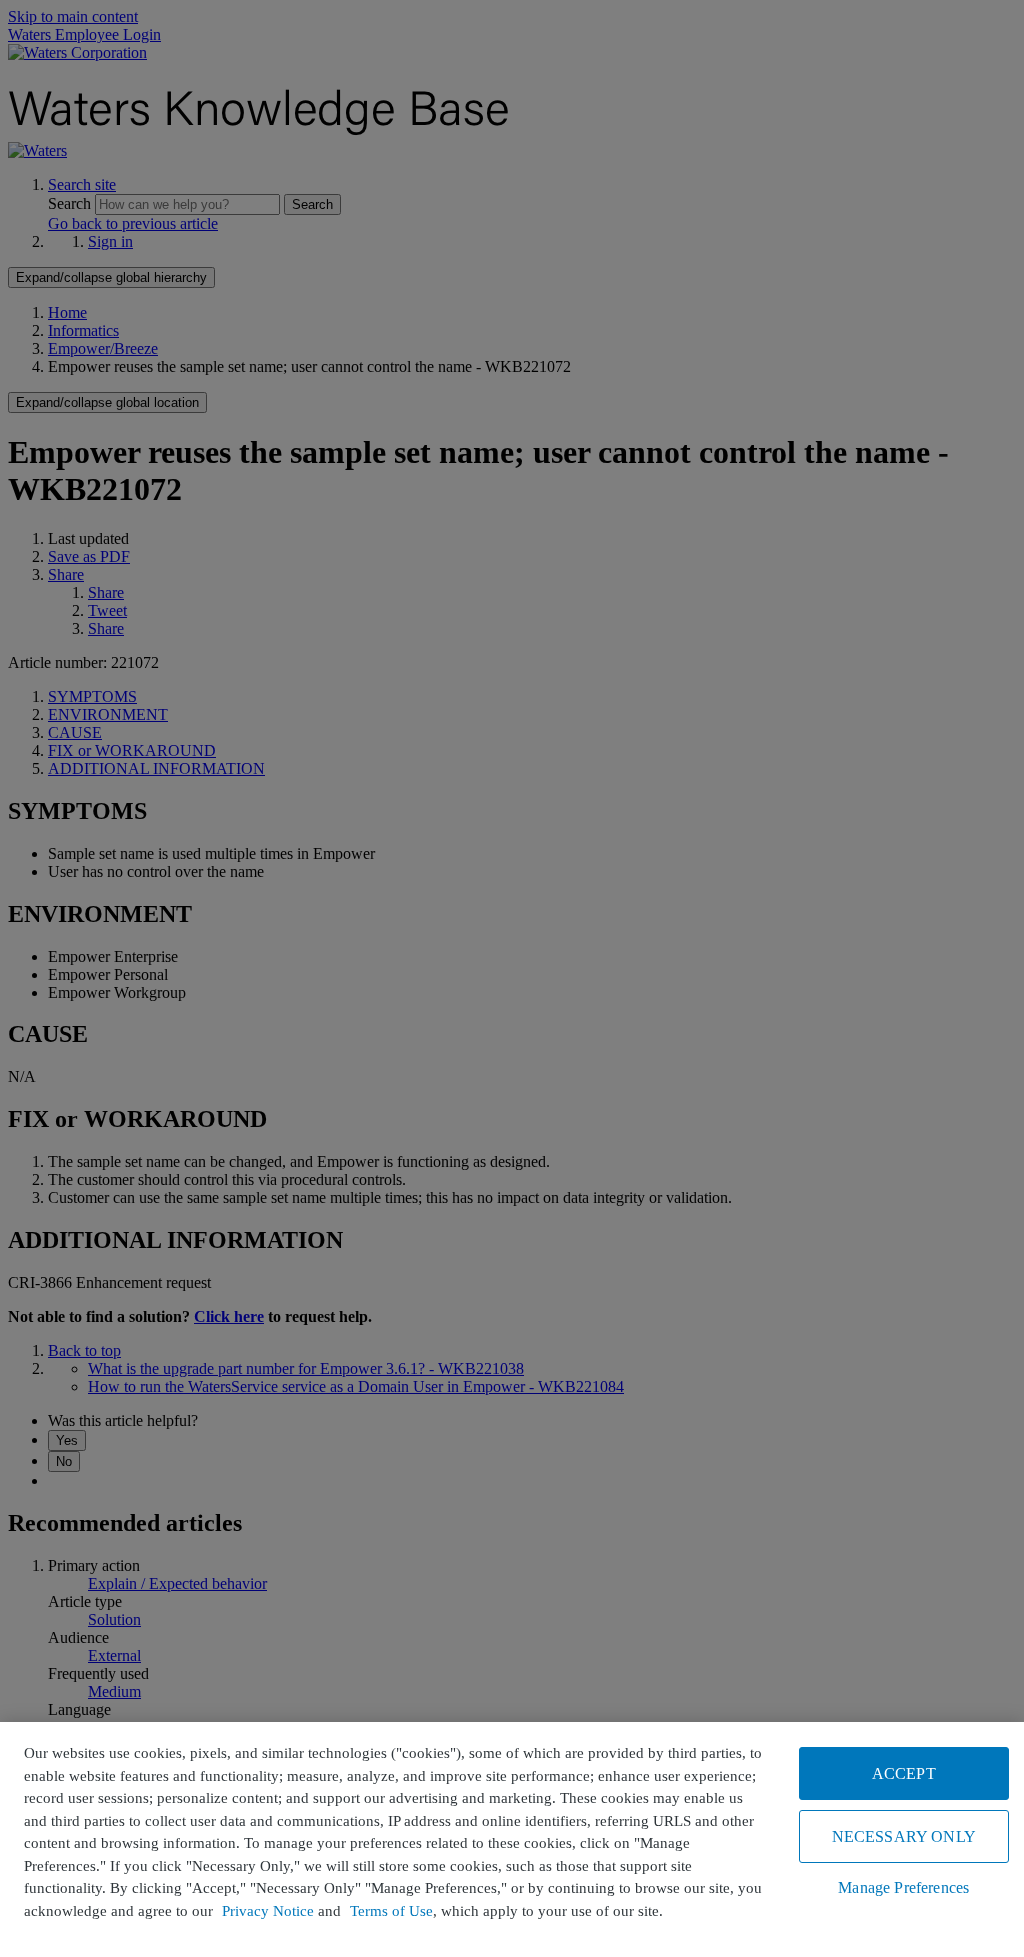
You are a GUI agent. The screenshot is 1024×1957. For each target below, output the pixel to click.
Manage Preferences (903, 1887)
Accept (904, 1773)
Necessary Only (904, 1836)
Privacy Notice (268, 1911)
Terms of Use (391, 1911)
